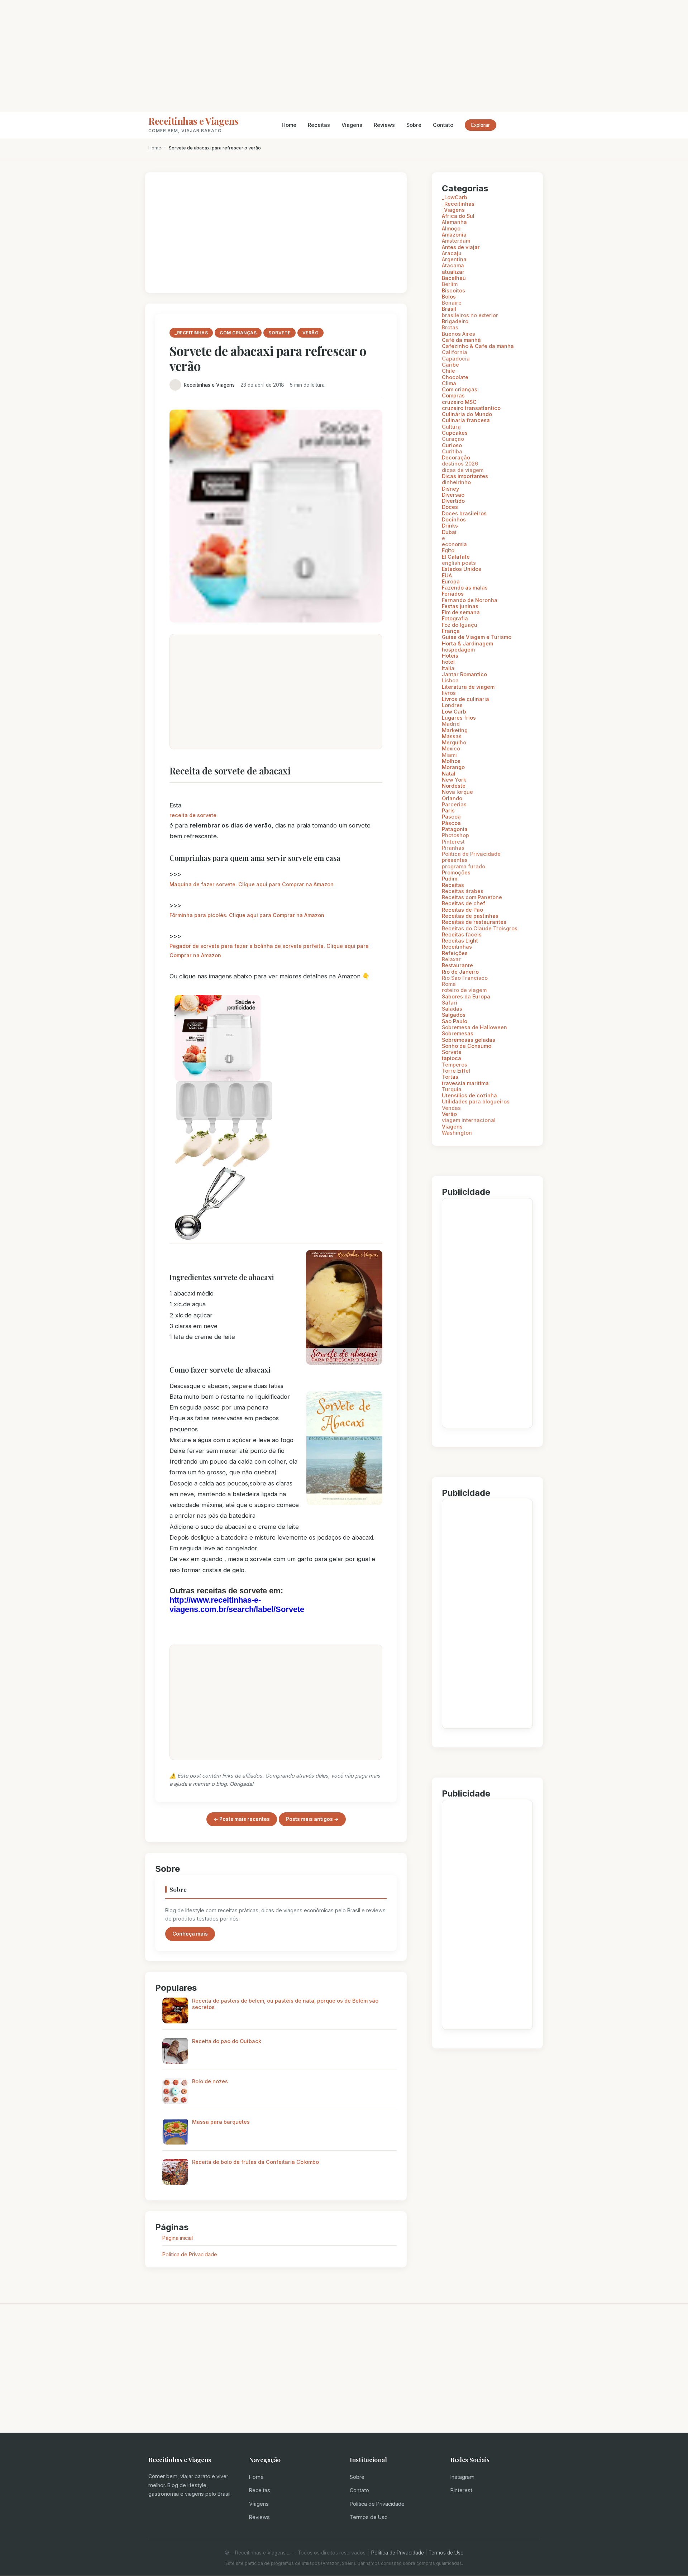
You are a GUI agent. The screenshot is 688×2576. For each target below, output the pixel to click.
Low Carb (454, 712)
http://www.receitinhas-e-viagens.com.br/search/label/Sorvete (237, 1605)
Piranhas (453, 848)
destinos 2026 (460, 464)
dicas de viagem (463, 470)
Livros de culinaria (465, 699)
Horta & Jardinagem (467, 643)
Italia (448, 668)
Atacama (453, 265)
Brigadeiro (455, 321)
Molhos (451, 761)
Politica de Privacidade (190, 2254)
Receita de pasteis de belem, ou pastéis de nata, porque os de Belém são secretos (285, 2004)
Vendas (451, 1108)
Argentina (454, 259)
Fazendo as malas (465, 588)
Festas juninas (460, 606)
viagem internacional (469, 1120)
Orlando (452, 798)
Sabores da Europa (466, 996)
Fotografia (455, 618)
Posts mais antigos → (312, 1819)
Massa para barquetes (221, 2122)
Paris (448, 810)
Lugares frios (459, 718)
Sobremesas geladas (469, 1040)
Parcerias (454, 804)
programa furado (464, 866)
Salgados (454, 1015)
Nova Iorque (457, 792)
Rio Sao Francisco (465, 978)
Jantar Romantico (464, 674)
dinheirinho (456, 482)
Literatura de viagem (468, 687)
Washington (457, 1133)
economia (454, 544)
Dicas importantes (465, 476)
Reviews (384, 125)
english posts (459, 563)
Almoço (451, 228)
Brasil (449, 309)
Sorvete (452, 1052)
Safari (450, 1003)
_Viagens (453, 210)
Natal (449, 774)
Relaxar (451, 959)
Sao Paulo (455, 1021)
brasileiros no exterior (470, 315)
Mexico (451, 748)
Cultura (451, 427)
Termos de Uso (369, 2517)
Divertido (453, 501)
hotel (448, 662)
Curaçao (453, 439)
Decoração (456, 457)
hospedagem (458, 650)
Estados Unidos (462, 569)
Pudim (450, 879)
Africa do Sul (458, 216)
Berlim (450, 284)
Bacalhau (454, 278)
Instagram (462, 2477)
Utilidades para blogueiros (476, 1101)
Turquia (452, 1089)
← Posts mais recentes (242, 1819)
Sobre (414, 125)
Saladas (452, 1009)
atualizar (453, 272)
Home (289, 125)
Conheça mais (190, 1934)
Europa (451, 581)
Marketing (455, 730)
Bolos (449, 297)
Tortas (450, 1077)
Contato (443, 125)
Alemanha (454, 222)
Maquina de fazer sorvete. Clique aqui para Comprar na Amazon (252, 884)
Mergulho (454, 742)
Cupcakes (455, 433)
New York (454, 780)
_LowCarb (455, 197)
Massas (452, 736)
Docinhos (454, 519)
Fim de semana (461, 612)
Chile (448, 371)
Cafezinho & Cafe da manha (478, 346)
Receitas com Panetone (472, 897)
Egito (448, 550)
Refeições (455, 953)
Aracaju (452, 253)
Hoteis (450, 656)
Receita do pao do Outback (227, 2041)
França (451, 631)
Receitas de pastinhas (470, 916)
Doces (450, 507)
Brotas (450, 327)
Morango (453, 767)
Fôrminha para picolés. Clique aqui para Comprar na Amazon (247, 915)
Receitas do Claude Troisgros (480, 928)
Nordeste (454, 786)
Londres (452, 705)
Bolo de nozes (210, 2081)
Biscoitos (453, 290)
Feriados (453, 594)
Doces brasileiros (464, 513)
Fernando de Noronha (470, 600)
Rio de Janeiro (460, 972)
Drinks (450, 526)
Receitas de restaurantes (474, 922)
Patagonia (455, 829)
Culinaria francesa (466, 420)
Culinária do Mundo (467, 414)
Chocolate (455, 377)
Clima (449, 383)
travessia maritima (465, 1083)
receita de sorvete (193, 815)
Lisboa (450, 680)
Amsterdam (456, 241)
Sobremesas (458, 1033)
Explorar (481, 125)
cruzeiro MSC (459, 402)
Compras (453, 395)
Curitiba (452, 451)
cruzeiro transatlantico (471, 408)
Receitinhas (457, 947)
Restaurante (457, 965)
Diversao (453, 495)
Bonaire (452, 303)
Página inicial (178, 2238)
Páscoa (451, 823)
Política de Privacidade (377, 2504)
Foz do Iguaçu (460, 625)
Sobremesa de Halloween (474, 1027)
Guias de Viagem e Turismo (477, 637)
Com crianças (460, 389)
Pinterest (453, 842)
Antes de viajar (461, 247)
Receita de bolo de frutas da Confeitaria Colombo (255, 2162)
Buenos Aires (458, 334)
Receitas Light (460, 941)
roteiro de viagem (464, 990)
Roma (449, 984)
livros (449, 693)
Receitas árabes (463, 891)
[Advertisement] (344, 56)
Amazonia (454, 235)
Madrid (451, 724)
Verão (449, 1114)
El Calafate (456, 557)
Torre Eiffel (456, 1071)
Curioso (452, 445)
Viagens (352, 125)
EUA (447, 575)
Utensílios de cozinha (469, 1095)
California (455, 352)
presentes (455, 860)
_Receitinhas (458, 204)
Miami (449, 755)
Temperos (455, 1065)
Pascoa (451, 817)
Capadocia (456, 359)
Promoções (456, 872)
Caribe (450, 365)
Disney (450, 489)
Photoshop (455, 835)
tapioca (451, 1058)
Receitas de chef (464, 903)
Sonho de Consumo (467, 1046)
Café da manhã (461, 340)
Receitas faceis (462, 934)
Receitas (319, 125)
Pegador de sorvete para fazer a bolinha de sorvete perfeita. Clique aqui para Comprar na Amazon (269, 951)
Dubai (449, 532)
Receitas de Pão (462, 910)
